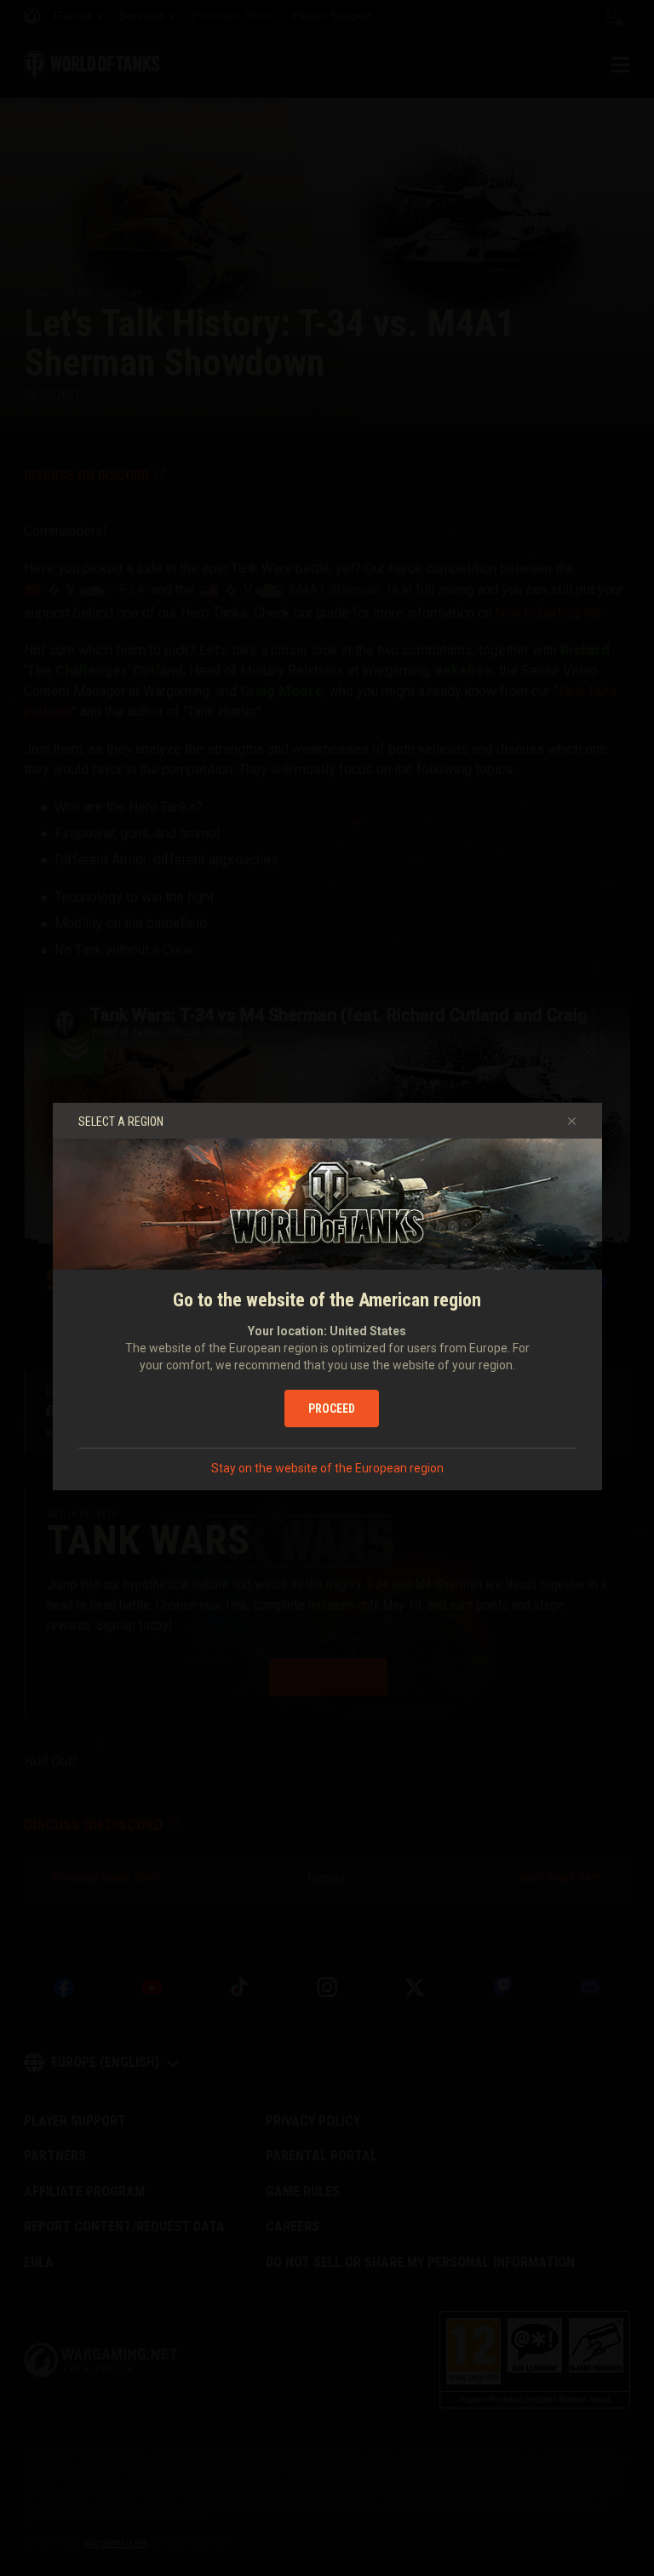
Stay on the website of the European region (327, 1468)
